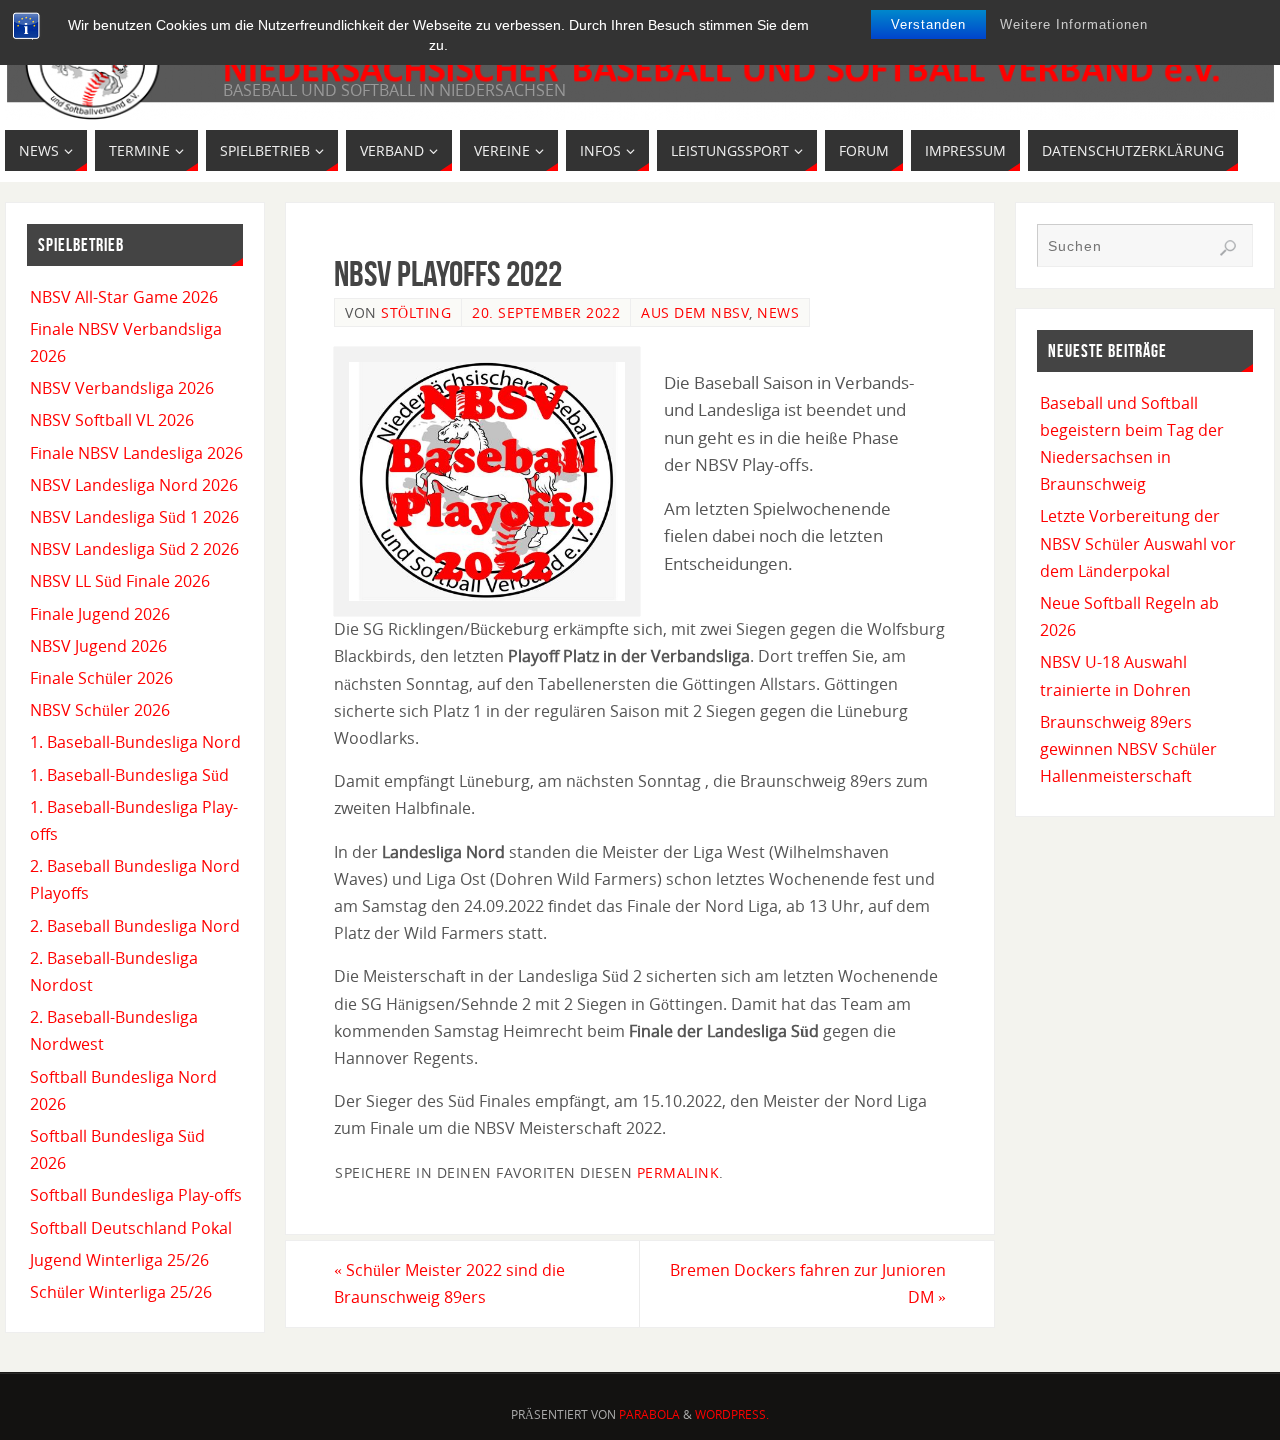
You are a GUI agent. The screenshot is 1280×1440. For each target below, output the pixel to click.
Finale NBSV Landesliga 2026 (136, 453)
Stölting (416, 312)
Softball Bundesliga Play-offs (136, 1195)
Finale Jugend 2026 (100, 614)
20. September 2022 (546, 312)
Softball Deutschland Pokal (131, 1228)
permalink (678, 1172)
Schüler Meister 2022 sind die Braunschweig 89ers (449, 1283)
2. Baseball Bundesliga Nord (135, 926)
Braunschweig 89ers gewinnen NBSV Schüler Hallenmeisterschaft (1128, 749)
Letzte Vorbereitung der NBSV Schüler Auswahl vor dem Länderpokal (1138, 543)
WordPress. (732, 1414)
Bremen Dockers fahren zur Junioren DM (808, 1283)
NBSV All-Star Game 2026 (124, 297)
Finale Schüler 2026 (101, 678)
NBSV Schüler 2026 (100, 710)
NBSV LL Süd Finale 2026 (120, 581)
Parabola (649, 1414)
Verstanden (928, 24)
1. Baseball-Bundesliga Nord (135, 742)
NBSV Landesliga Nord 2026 (134, 485)
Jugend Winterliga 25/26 (119, 1260)
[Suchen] (1228, 248)
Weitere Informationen (1074, 24)
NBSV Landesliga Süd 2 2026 (134, 549)
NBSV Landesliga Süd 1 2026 (134, 517)
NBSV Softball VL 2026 (112, 420)
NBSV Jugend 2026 (98, 646)
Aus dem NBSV (695, 312)
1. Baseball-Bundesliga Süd (129, 775)
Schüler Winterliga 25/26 (121, 1292)
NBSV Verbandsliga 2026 (122, 388)
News (778, 312)
